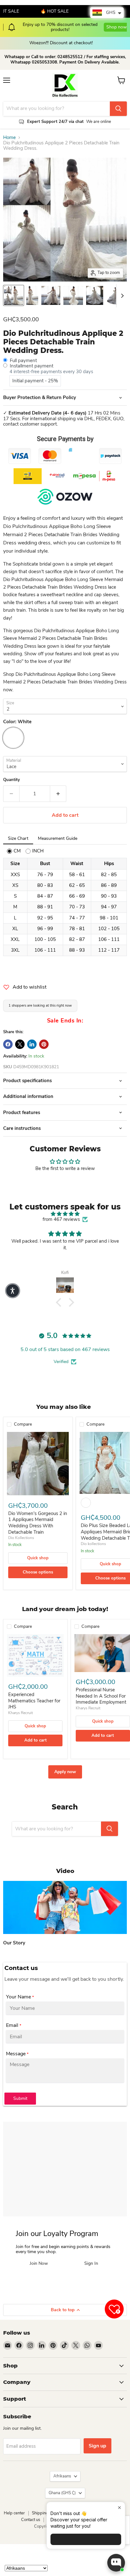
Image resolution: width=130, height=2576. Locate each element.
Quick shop (38, 1558)
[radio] (14, 851)
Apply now (65, 1772)
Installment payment (32, 366)
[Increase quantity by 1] (58, 794)
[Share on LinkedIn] (32, 1044)
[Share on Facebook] (8, 1044)
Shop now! (99, 24)
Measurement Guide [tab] (58, 838)
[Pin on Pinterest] (44, 1044)
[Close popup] (119, 2508)
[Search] (118, 109)
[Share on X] (20, 1044)
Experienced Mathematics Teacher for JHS (34, 1701)
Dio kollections (93, 1544)
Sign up (98, 2446)
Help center (14, 2513)
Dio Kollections (21, 1538)
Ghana (62, 2493)
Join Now (39, 2264)
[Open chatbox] (116, 2563)
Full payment (23, 361)
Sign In (91, 2264)
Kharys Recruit (21, 1713)
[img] (65, 1214)
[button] (60, 1302)
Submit (20, 2098)
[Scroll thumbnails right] (121, 296)
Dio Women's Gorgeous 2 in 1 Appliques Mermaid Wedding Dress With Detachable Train (38, 1523)
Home (9, 138)
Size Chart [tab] (18, 838)
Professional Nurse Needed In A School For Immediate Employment (101, 1696)
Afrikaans (62, 2476)
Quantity (12, 780)
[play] (65, 1907)
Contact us (31, 2520)
